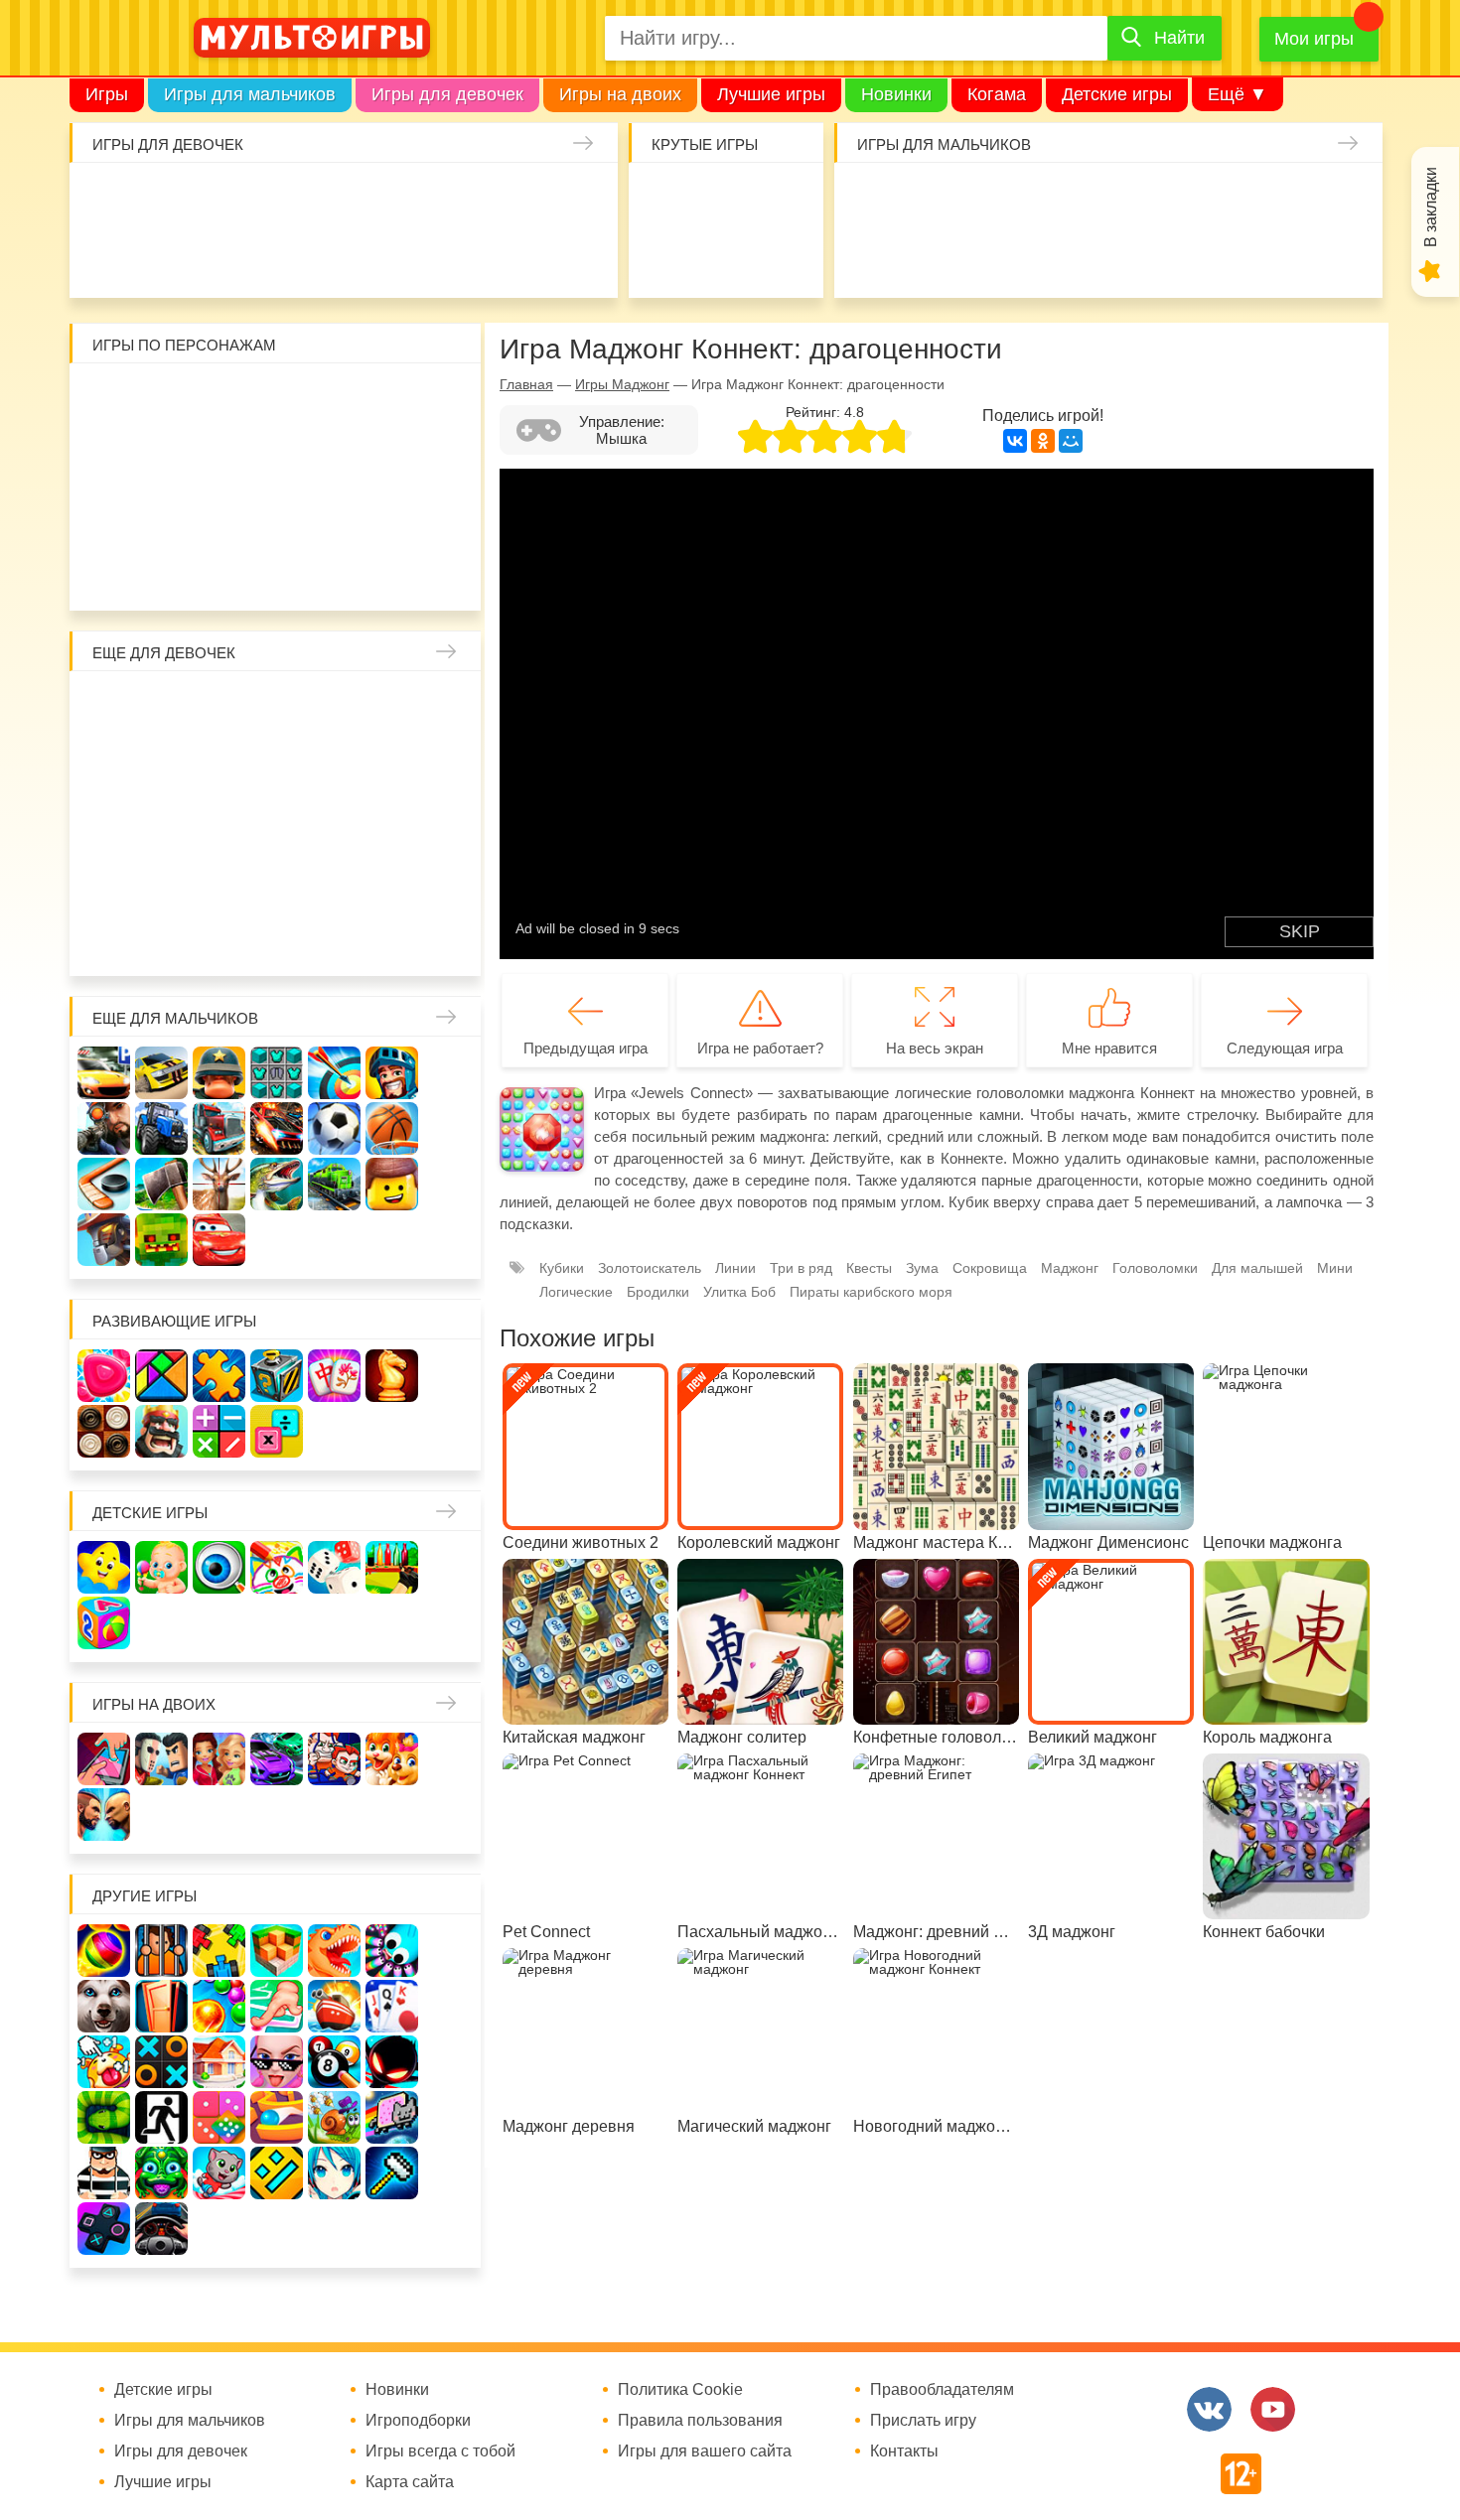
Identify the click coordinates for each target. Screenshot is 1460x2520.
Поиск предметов (783, 199)
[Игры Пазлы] (219, 1376)
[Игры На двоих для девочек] (219, 1759)
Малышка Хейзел (170, 199)
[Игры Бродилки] (334, 2117)
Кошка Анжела (450, 765)
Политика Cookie (680, 2390)
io (668, 199)
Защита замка (1223, 199)
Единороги (574, 199)
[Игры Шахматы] (392, 1376)
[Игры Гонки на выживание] (277, 1128)
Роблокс (105, 400)
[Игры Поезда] (334, 1184)
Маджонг (1070, 1268)
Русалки (278, 823)
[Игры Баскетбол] (392, 1128)
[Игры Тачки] (219, 1240)
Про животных (450, 880)
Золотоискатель (650, 1268)
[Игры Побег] (161, 1951)
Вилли (162, 400)
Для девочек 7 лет (278, 938)
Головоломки (1155, 1268)
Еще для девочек (164, 653)
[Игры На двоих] (104, 1759)
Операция (574, 257)
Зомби (993, 199)
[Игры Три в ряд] (104, 1376)
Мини (1335, 1268)
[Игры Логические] (161, 1376)
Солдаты (1108, 199)
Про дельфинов (170, 257)
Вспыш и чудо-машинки (335, 457)
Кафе (335, 765)
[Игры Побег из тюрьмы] (104, 2173)
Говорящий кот (105, 572)
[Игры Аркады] (392, 2117)
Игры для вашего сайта (705, 2451)
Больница (450, 707)
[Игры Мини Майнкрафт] (392, 2173)
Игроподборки (418, 2421)
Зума (922, 1268)
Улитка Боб (278, 400)
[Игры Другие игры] (104, 2229)
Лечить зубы (393, 880)
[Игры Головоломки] (277, 1376)
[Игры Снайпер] (104, 1128)
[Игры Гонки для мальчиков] (161, 1073)
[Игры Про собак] (104, 2006)
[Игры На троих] (219, 1951)
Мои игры (1314, 39)
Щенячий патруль (220, 572)
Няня (335, 707)
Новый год (220, 880)
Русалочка (278, 765)
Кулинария (228, 257)
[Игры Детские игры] (104, 1567)
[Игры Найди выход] (161, 2006)
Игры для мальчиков (250, 94)
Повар (335, 880)
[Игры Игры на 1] (277, 2006)
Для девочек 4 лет (105, 938)
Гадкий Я (335, 572)
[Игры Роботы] (104, 1240)
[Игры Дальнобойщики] (219, 1128)
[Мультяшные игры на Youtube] (1273, 2409)
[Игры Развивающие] (104, 1623)
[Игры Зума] (161, 2173)
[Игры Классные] (277, 2062)
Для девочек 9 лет (393, 938)
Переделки (278, 880)
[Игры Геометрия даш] (277, 2173)
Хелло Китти (278, 515)
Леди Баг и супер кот (162, 457)
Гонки (877, 199)
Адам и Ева (220, 400)
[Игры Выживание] (161, 1184)
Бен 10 (220, 457)
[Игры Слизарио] (392, 1951)
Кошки (458, 199)
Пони (393, 823)
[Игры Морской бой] (334, 2006)
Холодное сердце (162, 823)
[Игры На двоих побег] (334, 1759)
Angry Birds (393, 515)
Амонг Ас (668, 257)
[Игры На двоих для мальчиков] (161, 1759)
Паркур (1108, 257)
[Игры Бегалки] (219, 2173)
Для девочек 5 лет (162, 938)
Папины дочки (162, 880)
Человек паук (278, 572)
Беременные (450, 823)
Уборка (343, 199)
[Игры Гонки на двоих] (277, 1759)
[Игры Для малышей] (161, 1567)
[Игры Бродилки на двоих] (392, 1759)
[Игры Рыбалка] (277, 1184)
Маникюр (516, 199)
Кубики (562, 1268)
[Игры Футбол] (334, 1128)
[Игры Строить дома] (219, 2062)
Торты (343, 257)
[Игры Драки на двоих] (104, 1815)
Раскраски (278, 707)
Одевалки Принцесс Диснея (105, 880)
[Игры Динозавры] (334, 1951)
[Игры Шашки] (104, 1431)
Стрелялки (935, 199)
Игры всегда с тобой (440, 2451)
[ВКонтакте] (1015, 441)
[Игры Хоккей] (104, 1184)
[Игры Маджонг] (334, 1376)
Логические (576, 1292)
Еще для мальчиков (175, 1018)
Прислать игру (923, 2421)
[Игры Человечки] (392, 2062)
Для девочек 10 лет (450, 938)
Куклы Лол (113, 257)
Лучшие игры (771, 94)
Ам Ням (450, 457)
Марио (335, 515)
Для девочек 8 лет (335, 938)
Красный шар (335, 400)
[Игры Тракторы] (161, 1128)
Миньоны (450, 515)
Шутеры (935, 257)
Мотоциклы (1281, 257)
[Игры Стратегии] (161, 1431)
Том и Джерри (278, 457)
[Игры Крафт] (277, 1073)
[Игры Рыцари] (392, 1073)
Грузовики (1338, 257)
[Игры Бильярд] (334, 2062)
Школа (162, 707)
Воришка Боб (450, 400)
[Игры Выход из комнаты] (161, 2117)
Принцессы (162, 765)
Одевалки (113, 199)
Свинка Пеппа (220, 515)
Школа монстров (220, 823)
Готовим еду (401, 257)
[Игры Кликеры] (104, 2062)
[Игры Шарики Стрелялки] (104, 1951)
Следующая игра (1285, 1048)
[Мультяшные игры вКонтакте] (1209, 2409)
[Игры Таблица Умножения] (277, 1431)
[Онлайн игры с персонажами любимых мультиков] (312, 38)
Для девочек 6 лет (220, 938)
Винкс (105, 707)
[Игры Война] (219, 1073)
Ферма (335, 823)
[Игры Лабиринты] (277, 2117)
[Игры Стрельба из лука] (334, 1073)
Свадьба (105, 823)
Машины (1281, 199)
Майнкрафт (1050, 199)
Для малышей (1257, 1268)
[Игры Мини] (219, 2117)
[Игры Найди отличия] (219, 1567)
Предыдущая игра (585, 1048)
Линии (735, 1268)
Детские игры (1117, 94)
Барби (286, 199)
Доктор (401, 199)
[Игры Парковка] (104, 1073)
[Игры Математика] (219, 1431)
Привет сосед (877, 257)
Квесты (869, 1268)
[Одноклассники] (1043, 441)
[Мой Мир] (1071, 441)
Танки (1166, 199)
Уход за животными (458, 257)
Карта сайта (410, 2482)
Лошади (220, 707)
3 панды (393, 400)
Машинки (1050, 257)
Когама (997, 94)
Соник (162, 572)
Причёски (105, 765)
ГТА (1166, 257)
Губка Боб (105, 515)
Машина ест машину (993, 257)
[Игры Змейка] (104, 2117)
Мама (393, 707)
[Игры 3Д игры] (277, 1951)
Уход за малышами (228, 199)
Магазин (393, 765)
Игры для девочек (447, 94)
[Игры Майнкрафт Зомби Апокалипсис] (161, 1240)
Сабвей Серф (393, 457)
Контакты (904, 2451)
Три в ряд (801, 1268)
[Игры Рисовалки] (277, 1567)
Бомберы (393, 572)
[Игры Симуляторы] (161, 2229)
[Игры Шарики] (219, 2006)
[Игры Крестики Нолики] (161, 2062)
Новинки (896, 94)
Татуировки (286, 257)
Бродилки (658, 1292)
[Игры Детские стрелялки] (392, 1567)
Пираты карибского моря (871, 1292)
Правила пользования (700, 2421)
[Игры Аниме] (334, 2173)
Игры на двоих (620, 94)
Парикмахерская (220, 765)
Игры (107, 94)
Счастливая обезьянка (162, 515)
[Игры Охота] (219, 1184)
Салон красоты (516, 257)
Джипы (1223, 257)
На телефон (783, 257)
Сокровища (990, 1268)
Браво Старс (1338, 199)
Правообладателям (942, 2390)
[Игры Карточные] (392, 2006)
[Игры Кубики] (334, 1567)
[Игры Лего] (392, 1184)
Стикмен (105, 457)
